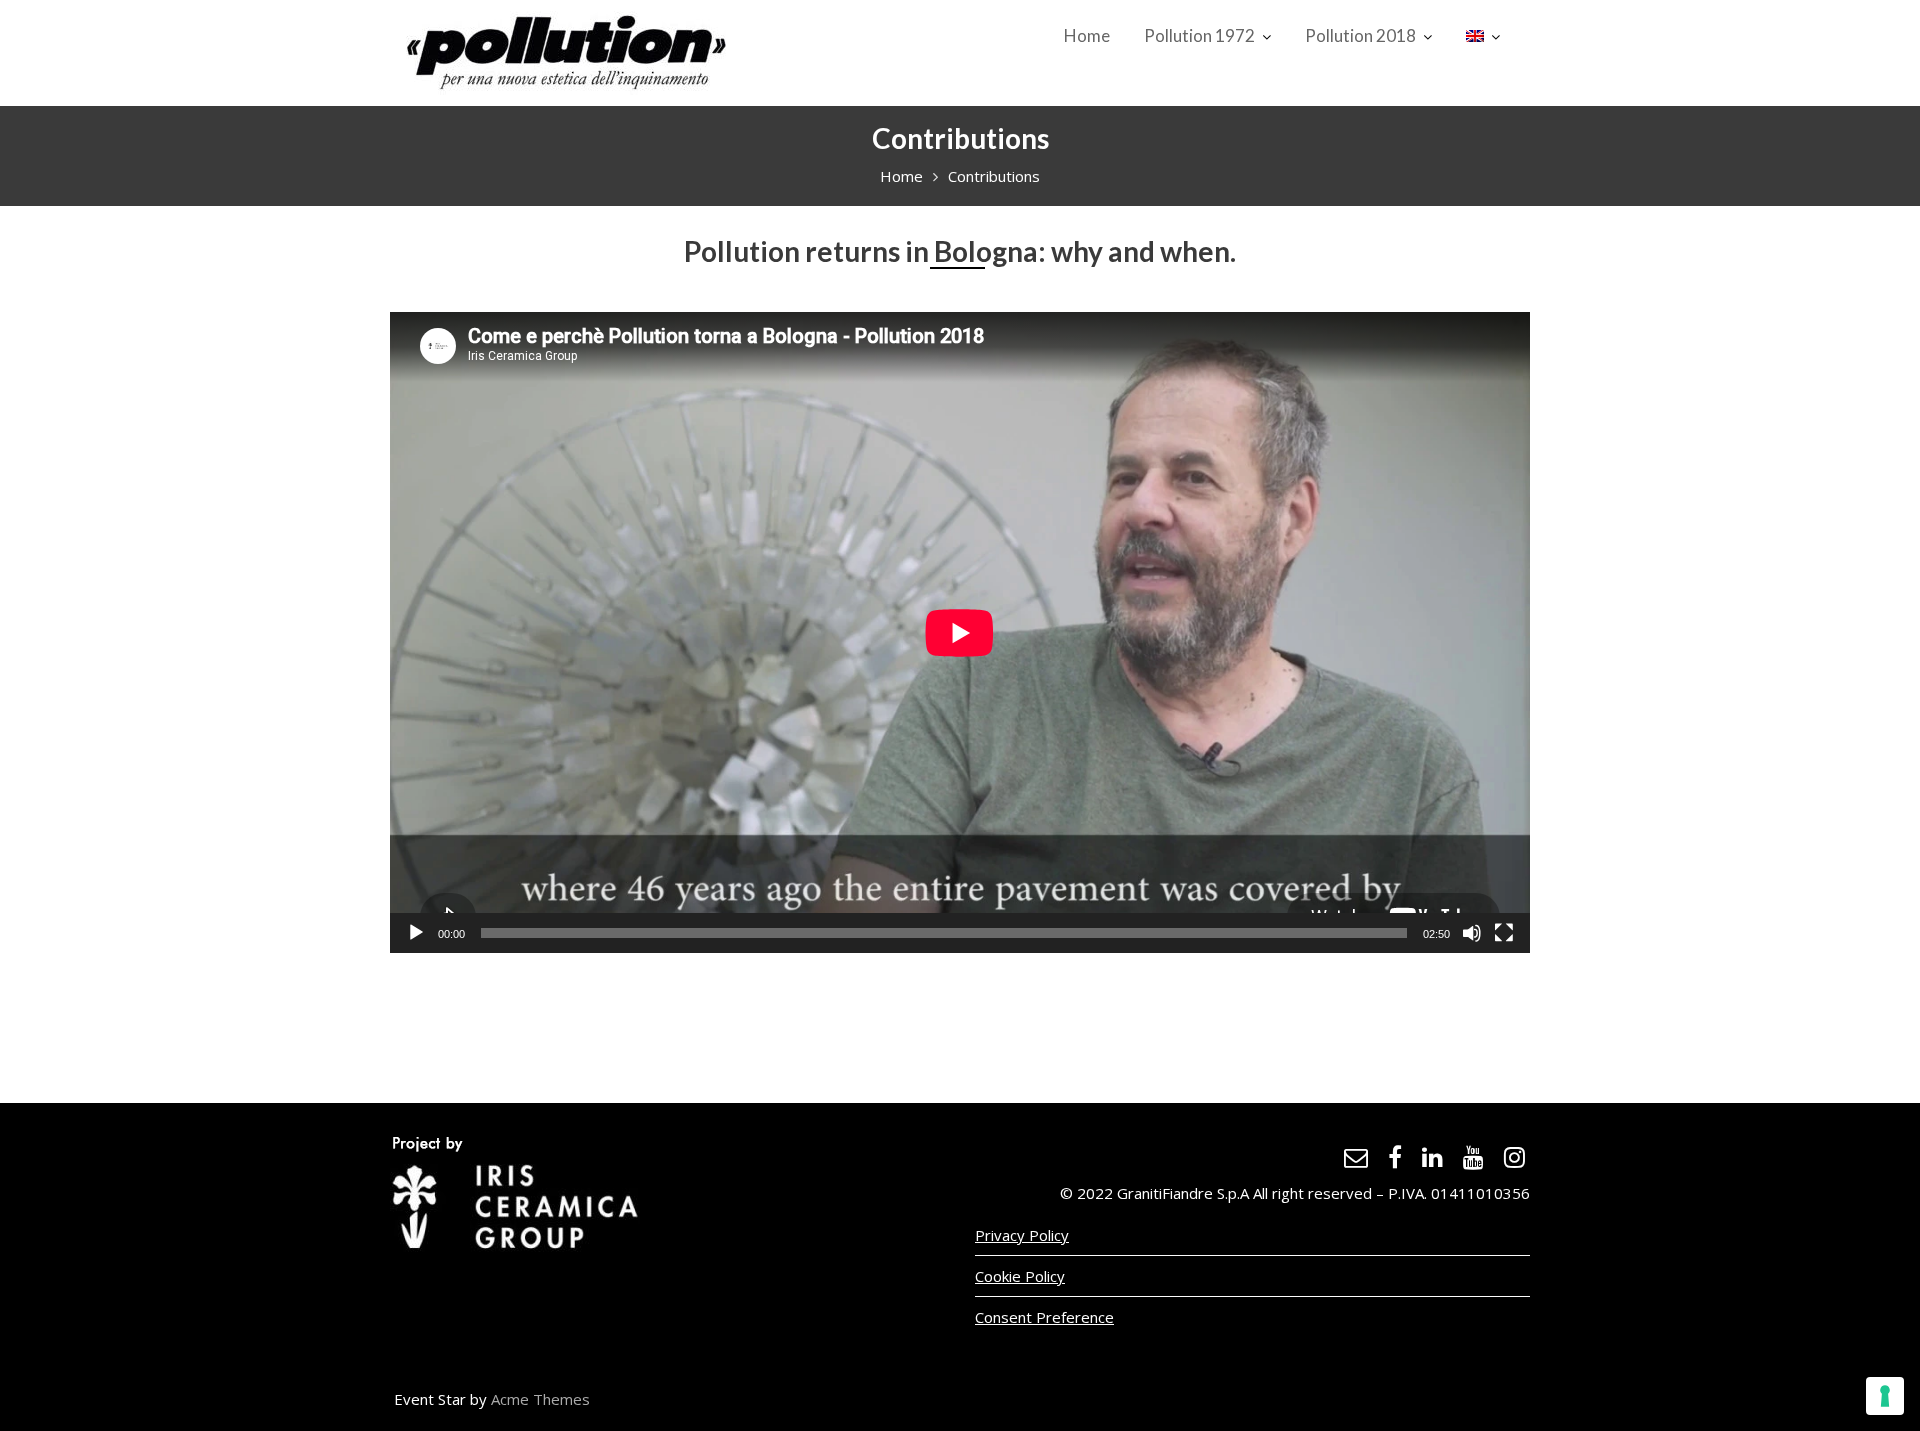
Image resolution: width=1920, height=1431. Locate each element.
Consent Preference (1044, 1317)
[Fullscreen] (1504, 933)
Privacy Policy (1022, 1235)
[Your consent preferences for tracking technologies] (1885, 1396)
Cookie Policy (1020, 1276)
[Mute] (1472, 933)
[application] (960, 632)
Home (1087, 35)
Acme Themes (540, 1399)
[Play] (416, 933)
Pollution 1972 (1199, 35)
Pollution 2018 (1360, 35)
